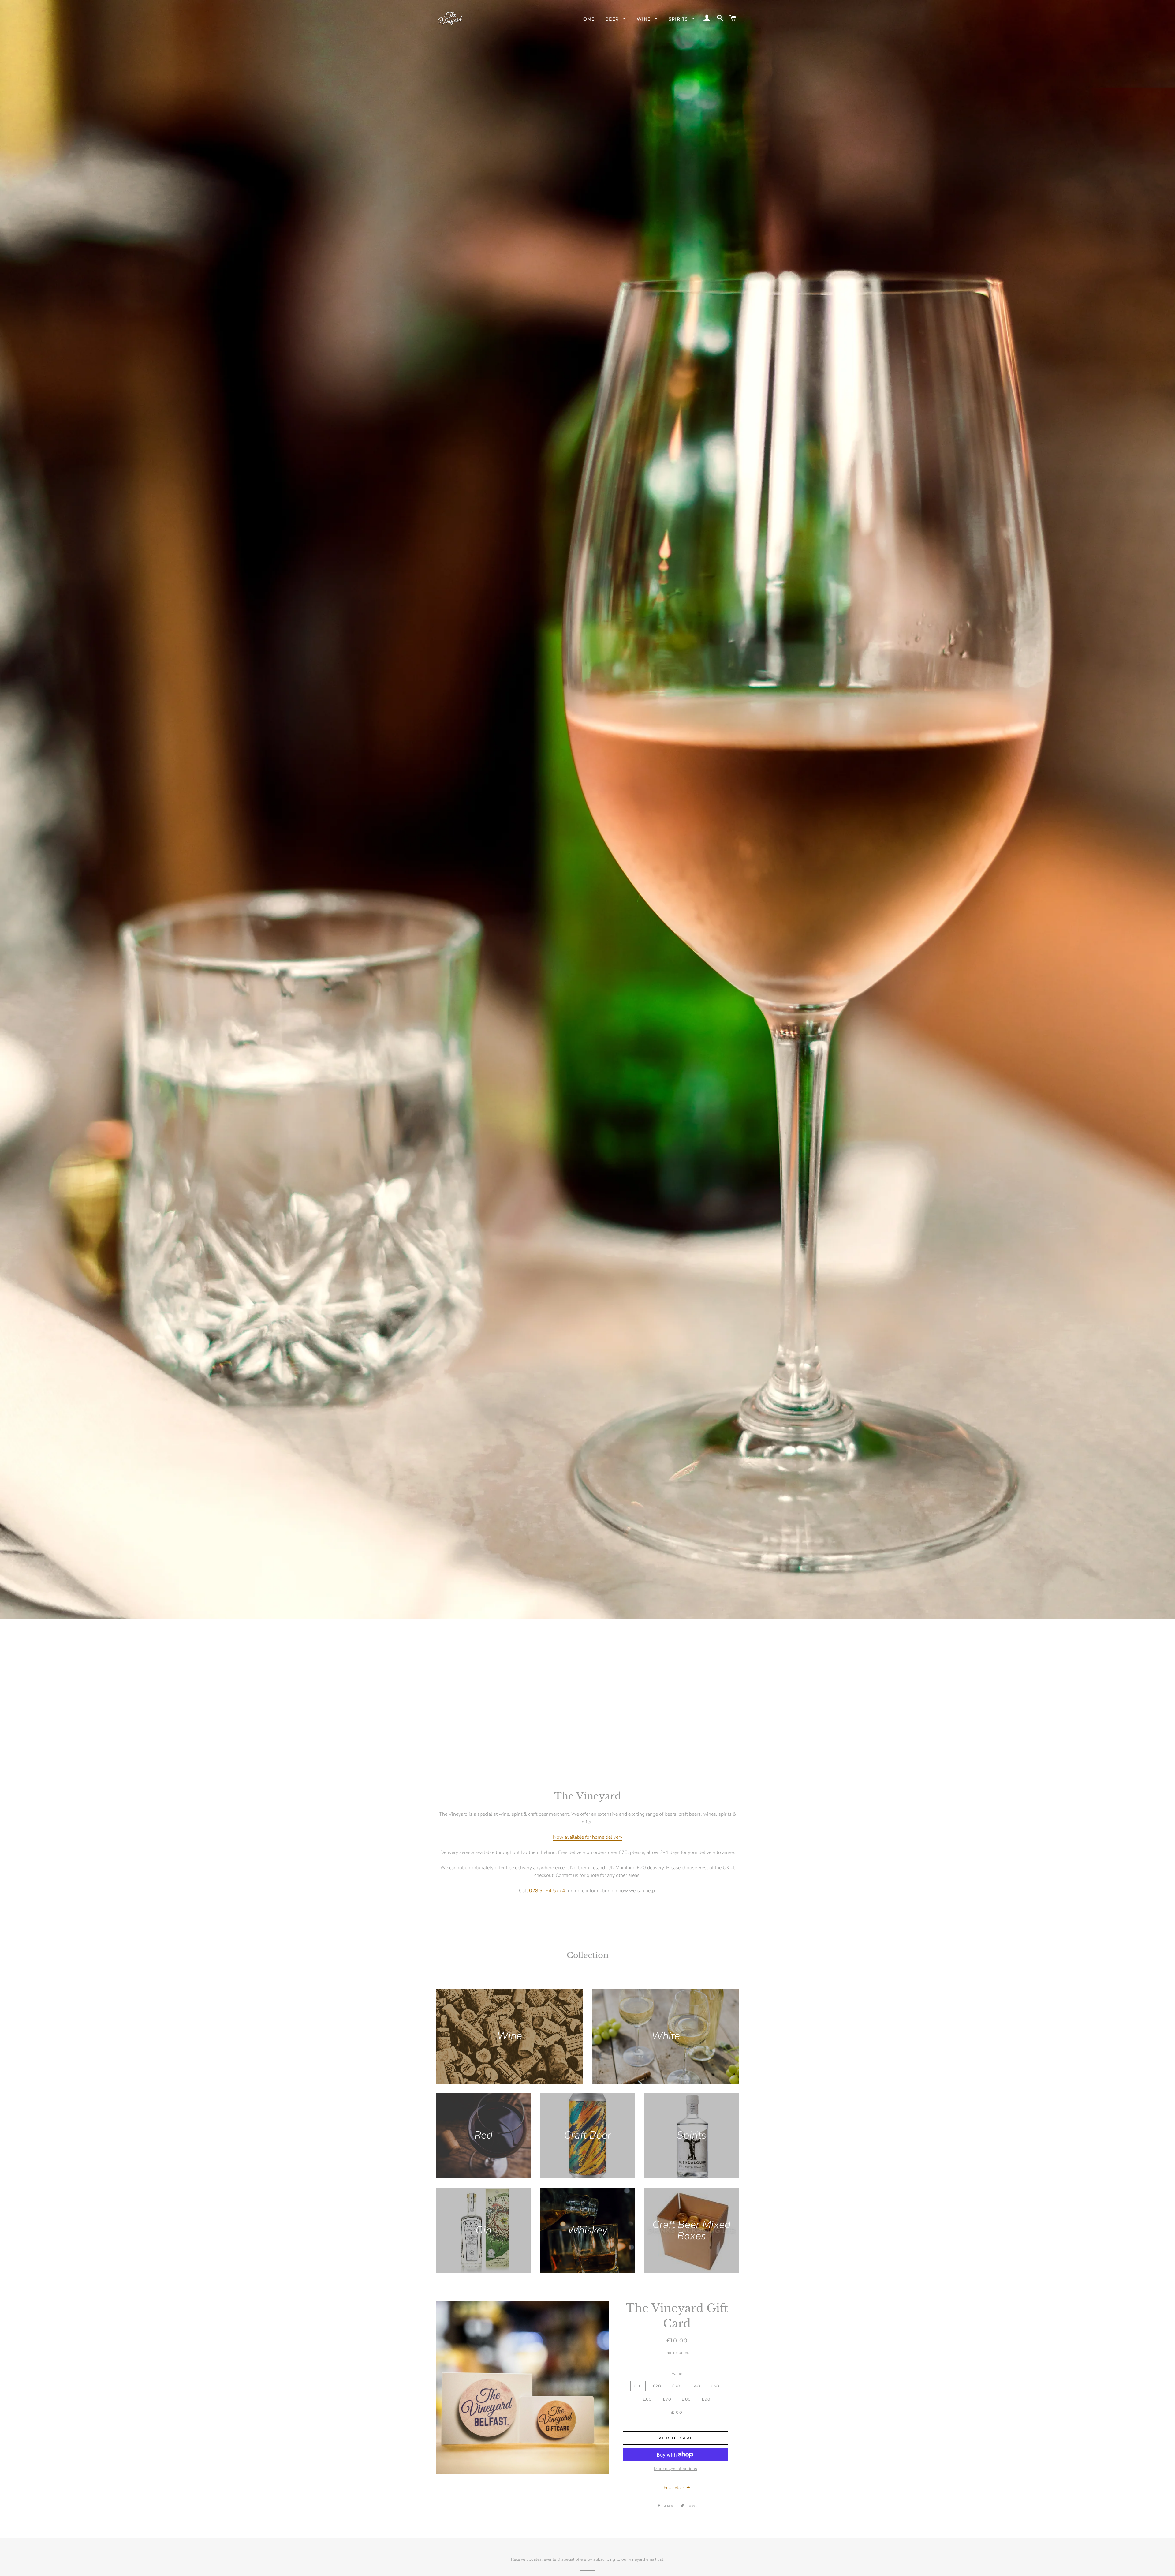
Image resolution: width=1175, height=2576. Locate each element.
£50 (715, 2386)
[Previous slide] (440, 1754)
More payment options (675, 2469)
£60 (648, 2399)
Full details (675, 2488)
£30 (676, 2386)
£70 (667, 2399)
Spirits (679, 19)
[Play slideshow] (718, 1754)
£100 (677, 2412)
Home (587, 19)
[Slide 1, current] (581, 1755)
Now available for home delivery (588, 1837)
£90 (706, 2399)
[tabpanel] (587, 881)
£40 (696, 2386)
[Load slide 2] (587, 1755)
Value (677, 2374)
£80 (686, 2399)
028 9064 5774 (547, 1891)
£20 (657, 2386)
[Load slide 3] (594, 1755)
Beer (613, 19)
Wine (645, 19)
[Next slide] (733, 1754)
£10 (638, 2386)
